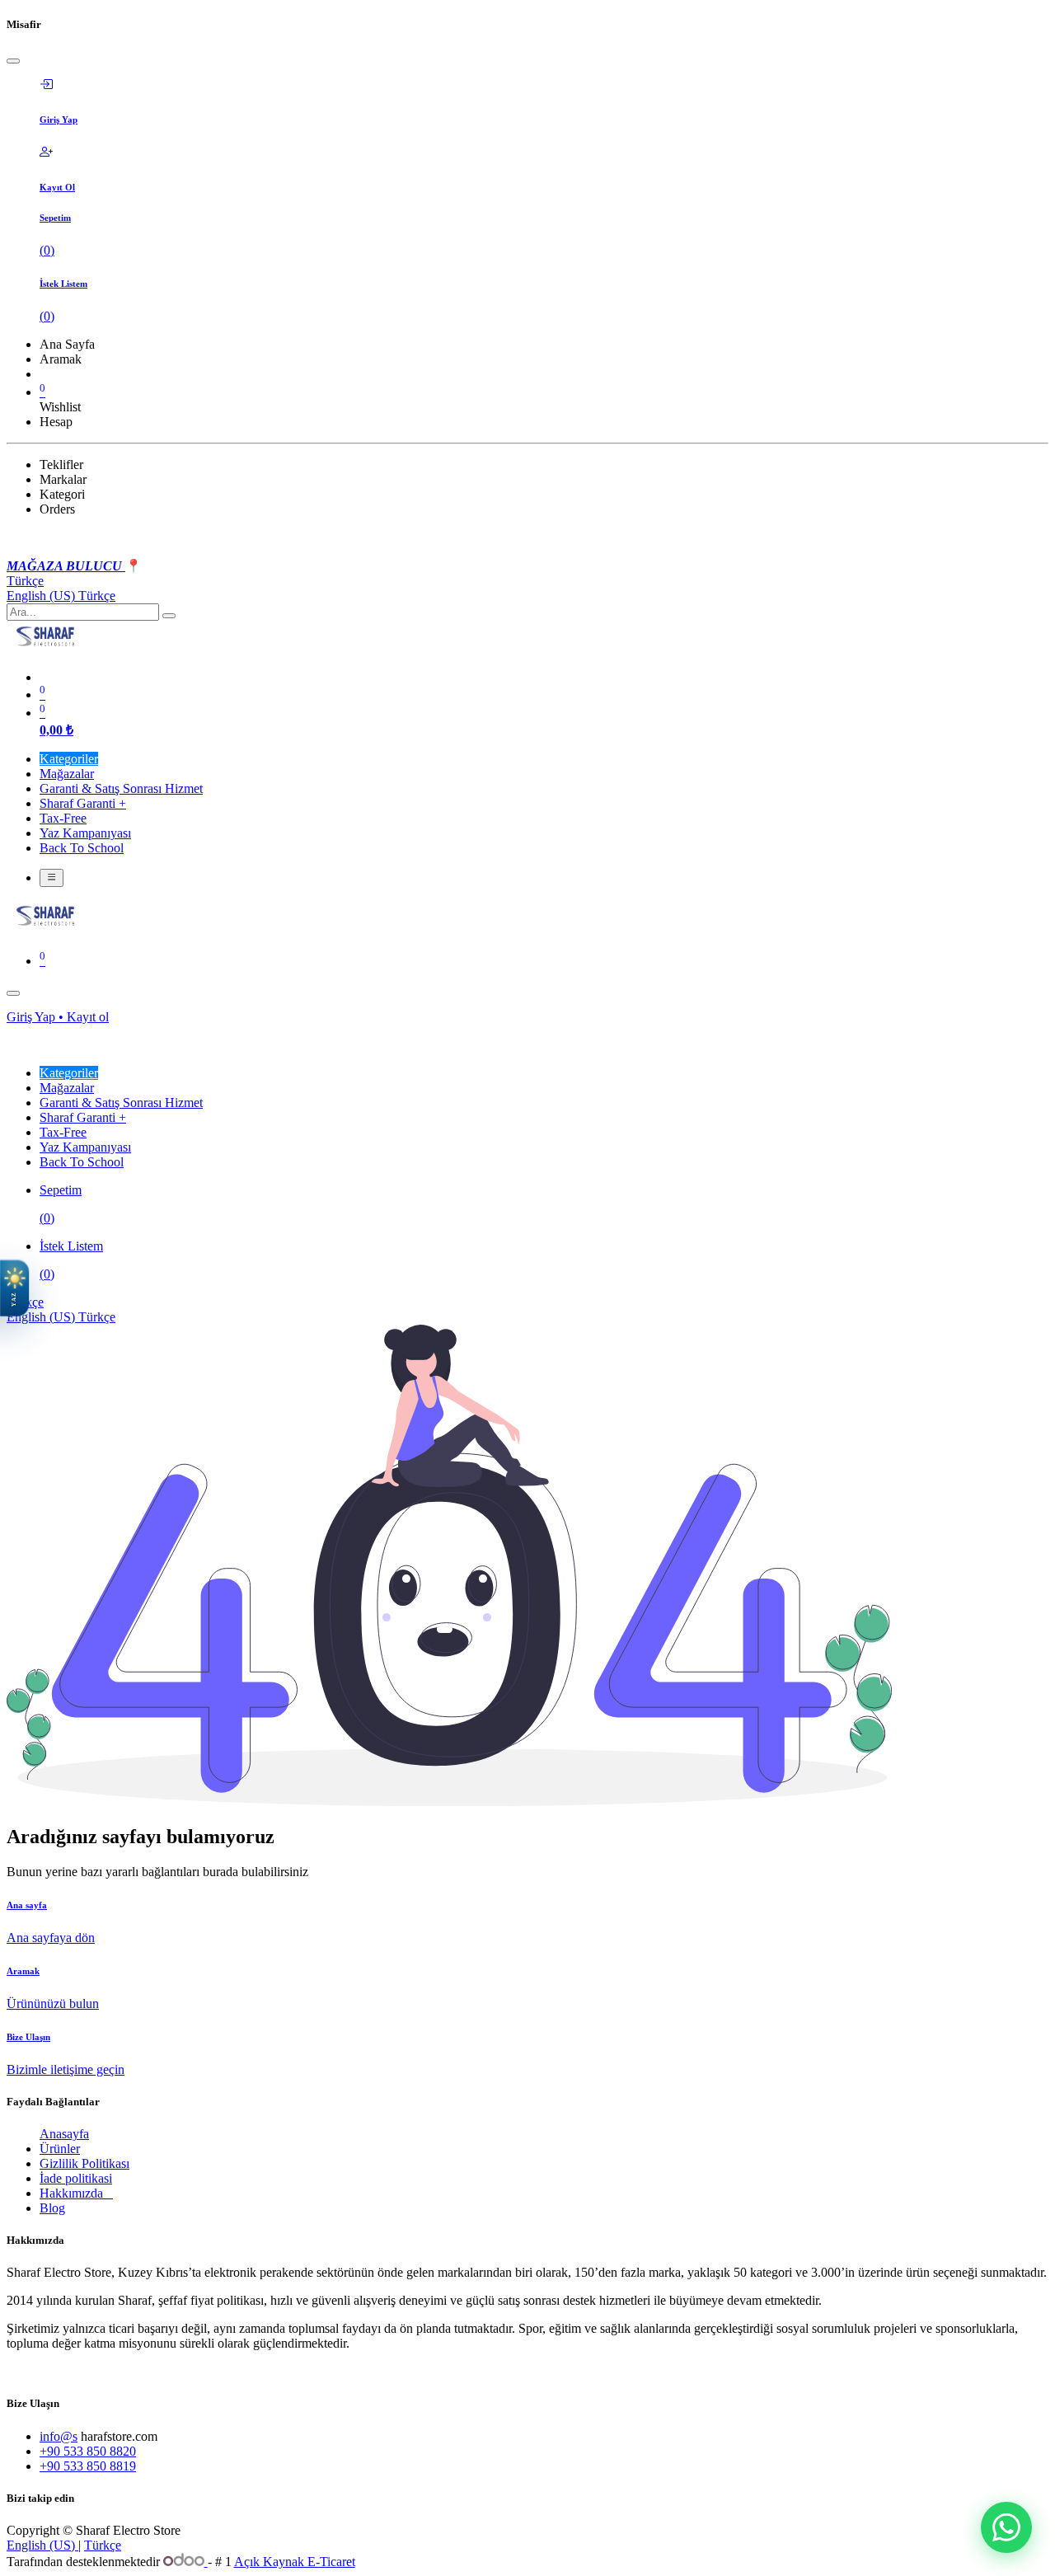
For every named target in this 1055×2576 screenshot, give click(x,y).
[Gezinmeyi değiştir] (52, 878)
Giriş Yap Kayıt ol (58, 1017)
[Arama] (169, 616)
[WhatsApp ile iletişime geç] (1006, 2527)
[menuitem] (69, 759)
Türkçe (25, 581)
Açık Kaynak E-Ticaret (295, 2562)
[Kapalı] (13, 61)
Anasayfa (64, 2134)
